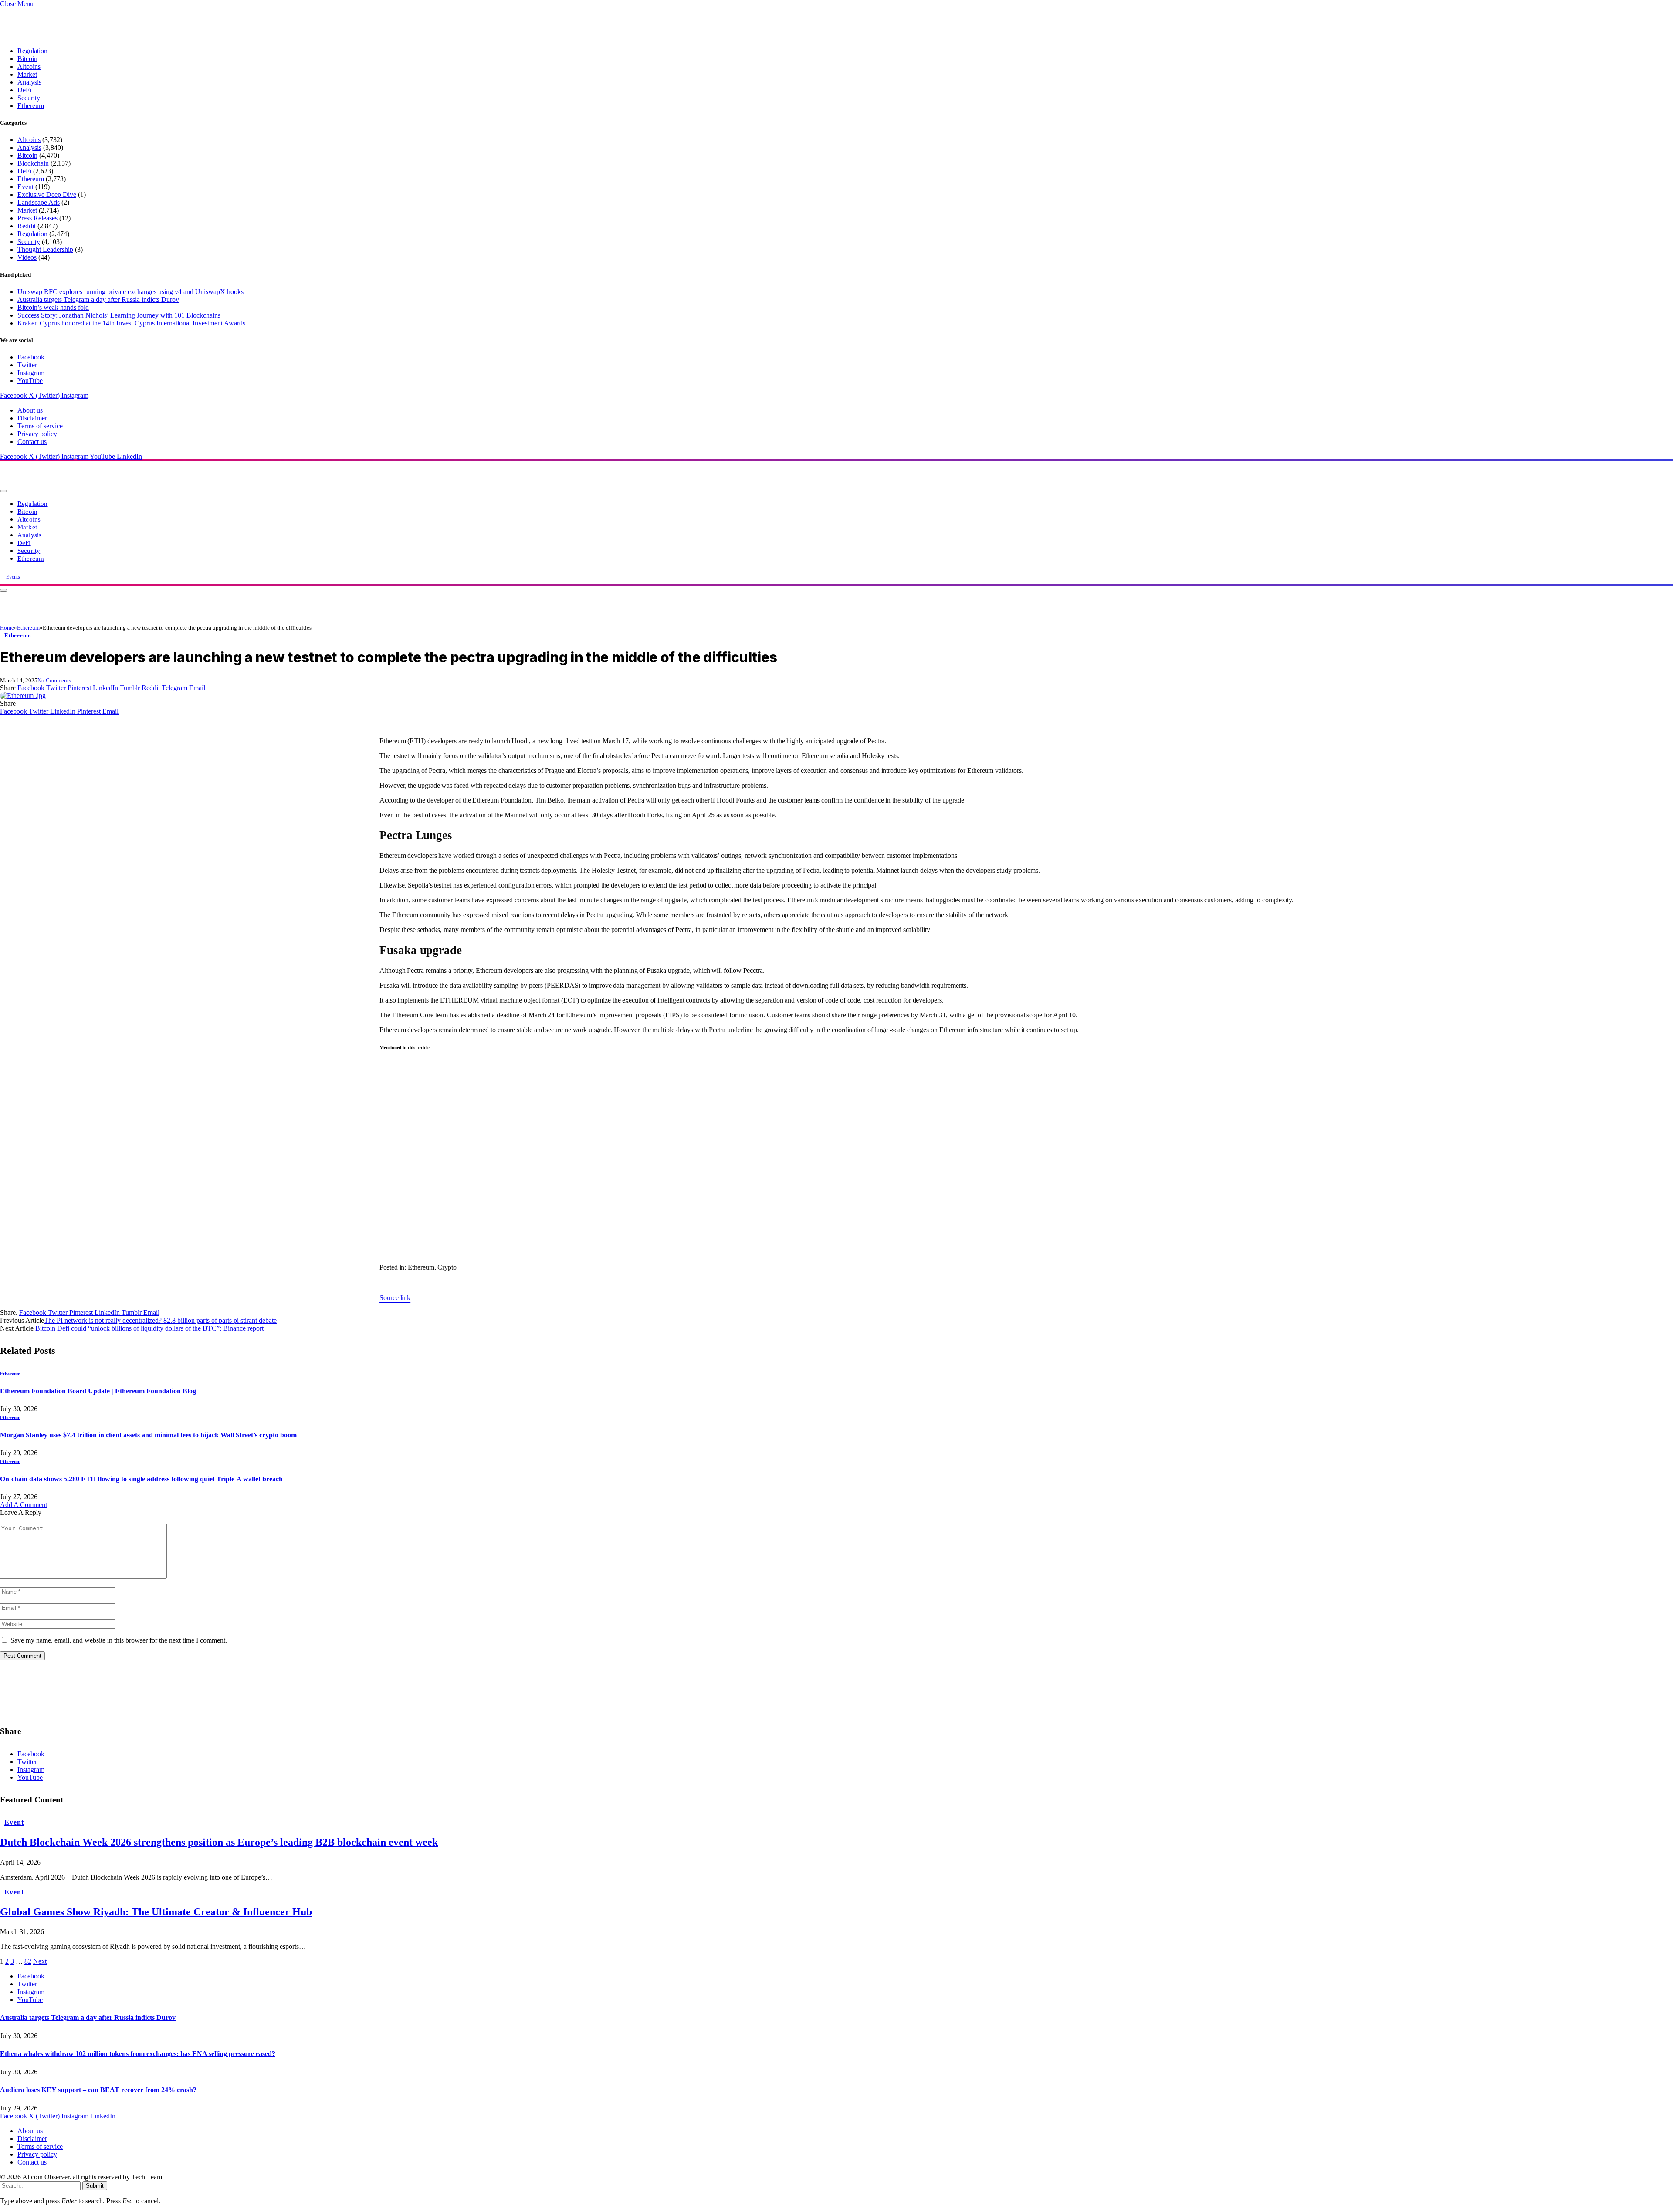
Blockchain (33, 163)
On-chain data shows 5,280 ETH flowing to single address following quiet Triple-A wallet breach (141, 1479)
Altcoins (29, 66)
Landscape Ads (39, 202)
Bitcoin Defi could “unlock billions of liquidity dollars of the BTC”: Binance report (149, 1328)
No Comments (54, 680)
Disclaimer (32, 418)
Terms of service (40, 426)
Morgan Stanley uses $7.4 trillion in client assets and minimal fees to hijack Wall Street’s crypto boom (148, 1435)
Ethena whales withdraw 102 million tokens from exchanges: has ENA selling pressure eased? (138, 2054)
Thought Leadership (45, 249)
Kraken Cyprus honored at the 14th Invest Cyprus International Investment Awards (131, 323)
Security (29, 98)
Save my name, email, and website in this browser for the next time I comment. (119, 1640)
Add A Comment (24, 1505)
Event (25, 187)
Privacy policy (37, 434)
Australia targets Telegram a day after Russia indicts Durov (98, 300)
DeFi (24, 90)
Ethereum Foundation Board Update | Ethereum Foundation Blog (98, 1391)
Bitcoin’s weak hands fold (53, 307)
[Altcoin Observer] (118, 489)
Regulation (32, 51)
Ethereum (31, 106)
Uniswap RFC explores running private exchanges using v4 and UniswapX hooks (130, 292)
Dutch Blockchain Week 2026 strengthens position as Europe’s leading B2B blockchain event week (219, 1842)
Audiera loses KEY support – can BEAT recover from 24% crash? (98, 2090)
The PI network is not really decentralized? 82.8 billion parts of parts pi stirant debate (160, 1320)
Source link (395, 1298)
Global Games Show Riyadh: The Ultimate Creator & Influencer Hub (156, 1912)
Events (13, 577)
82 (28, 1961)
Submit (95, 2186)
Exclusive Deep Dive (47, 195)
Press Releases (37, 218)
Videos (27, 257)
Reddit (27, 226)
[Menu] (3, 491)
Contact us (32, 442)
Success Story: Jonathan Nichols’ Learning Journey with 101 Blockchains (119, 315)
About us (30, 410)
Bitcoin (27, 59)
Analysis (29, 82)
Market (27, 74)
